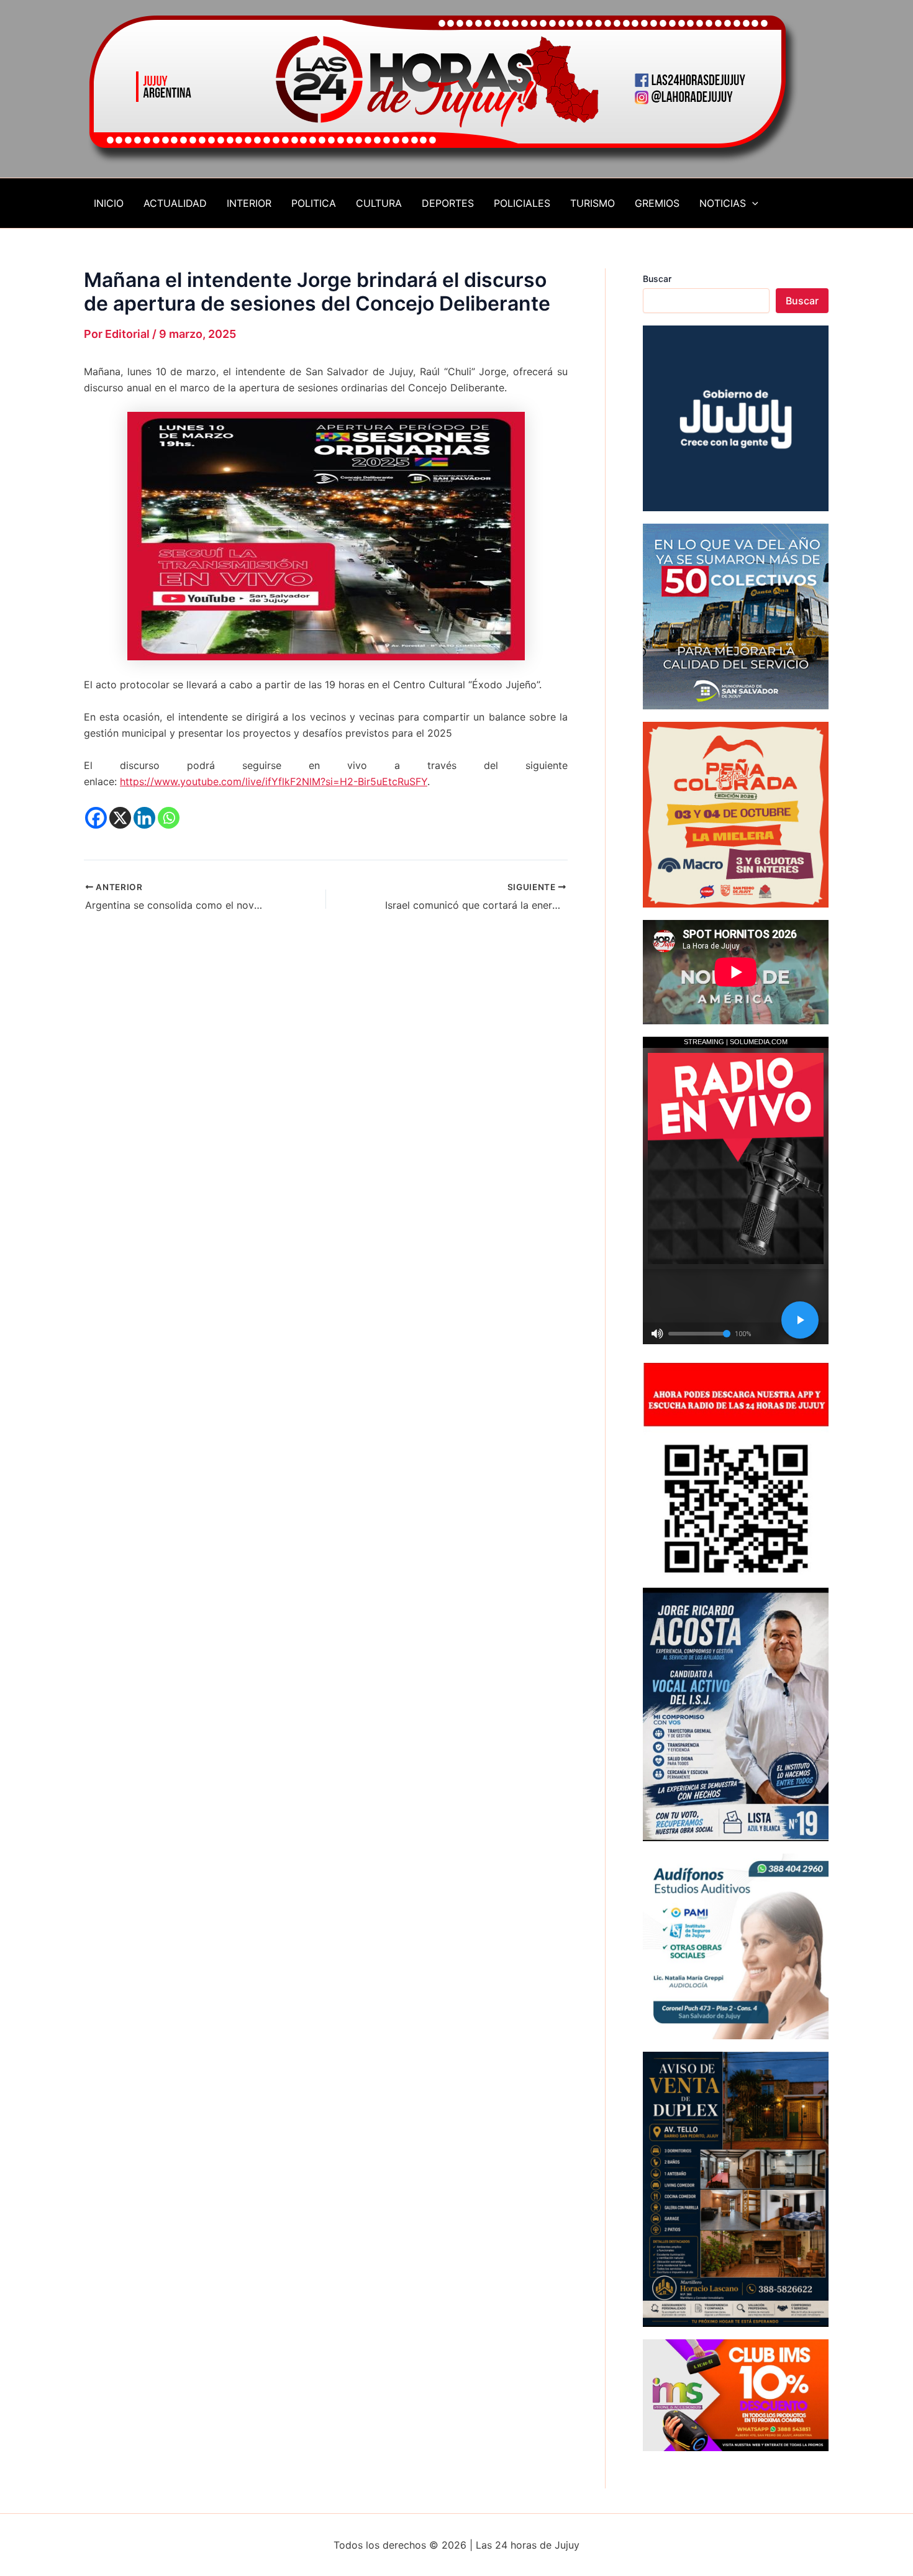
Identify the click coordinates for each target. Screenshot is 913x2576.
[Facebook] (96, 818)
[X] (120, 818)
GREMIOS (657, 203)
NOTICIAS (723, 203)
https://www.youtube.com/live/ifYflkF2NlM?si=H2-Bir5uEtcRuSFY (274, 781)
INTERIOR (249, 203)
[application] (752, 203)
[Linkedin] (144, 818)
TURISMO (593, 203)
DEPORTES (448, 203)
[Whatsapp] (169, 818)
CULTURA (379, 203)
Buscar (657, 279)
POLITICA (314, 203)
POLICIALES (522, 203)
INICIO (109, 203)
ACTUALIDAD (175, 203)
